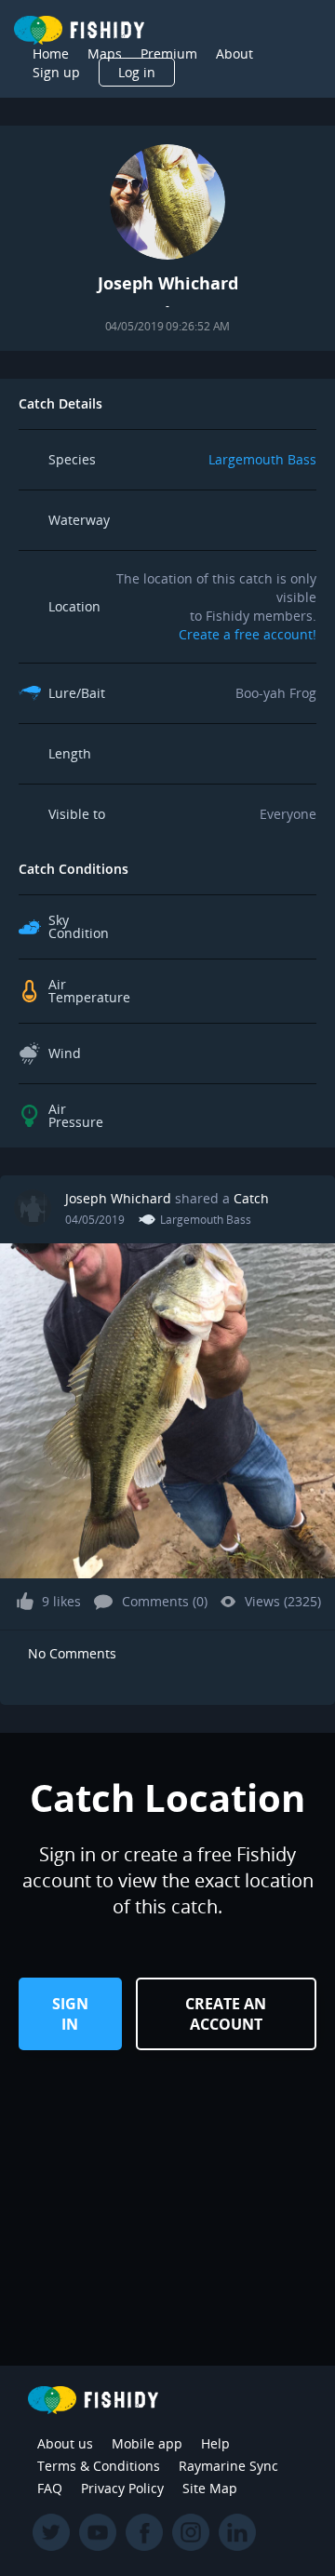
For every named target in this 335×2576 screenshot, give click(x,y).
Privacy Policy (122, 2488)
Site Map (210, 2488)
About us (65, 2443)
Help (215, 2443)
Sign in (70, 2014)
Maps (105, 54)
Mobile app (147, 2443)
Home (51, 54)
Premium (169, 54)
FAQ (50, 2488)
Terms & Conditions (99, 2466)
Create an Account (226, 2014)
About (234, 54)
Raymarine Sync (228, 2466)
